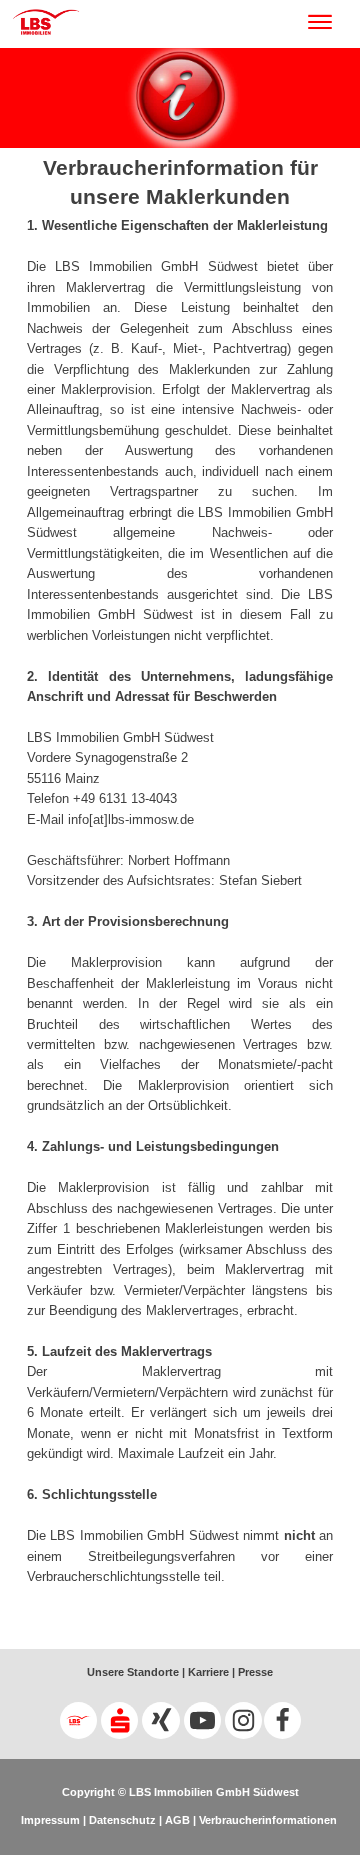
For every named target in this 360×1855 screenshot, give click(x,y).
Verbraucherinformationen (268, 1820)
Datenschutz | (124, 1820)
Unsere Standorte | (136, 1672)
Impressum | (53, 1820)
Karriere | (210, 1672)
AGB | (179, 1820)
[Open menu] (330, 22)
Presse (254, 1672)
